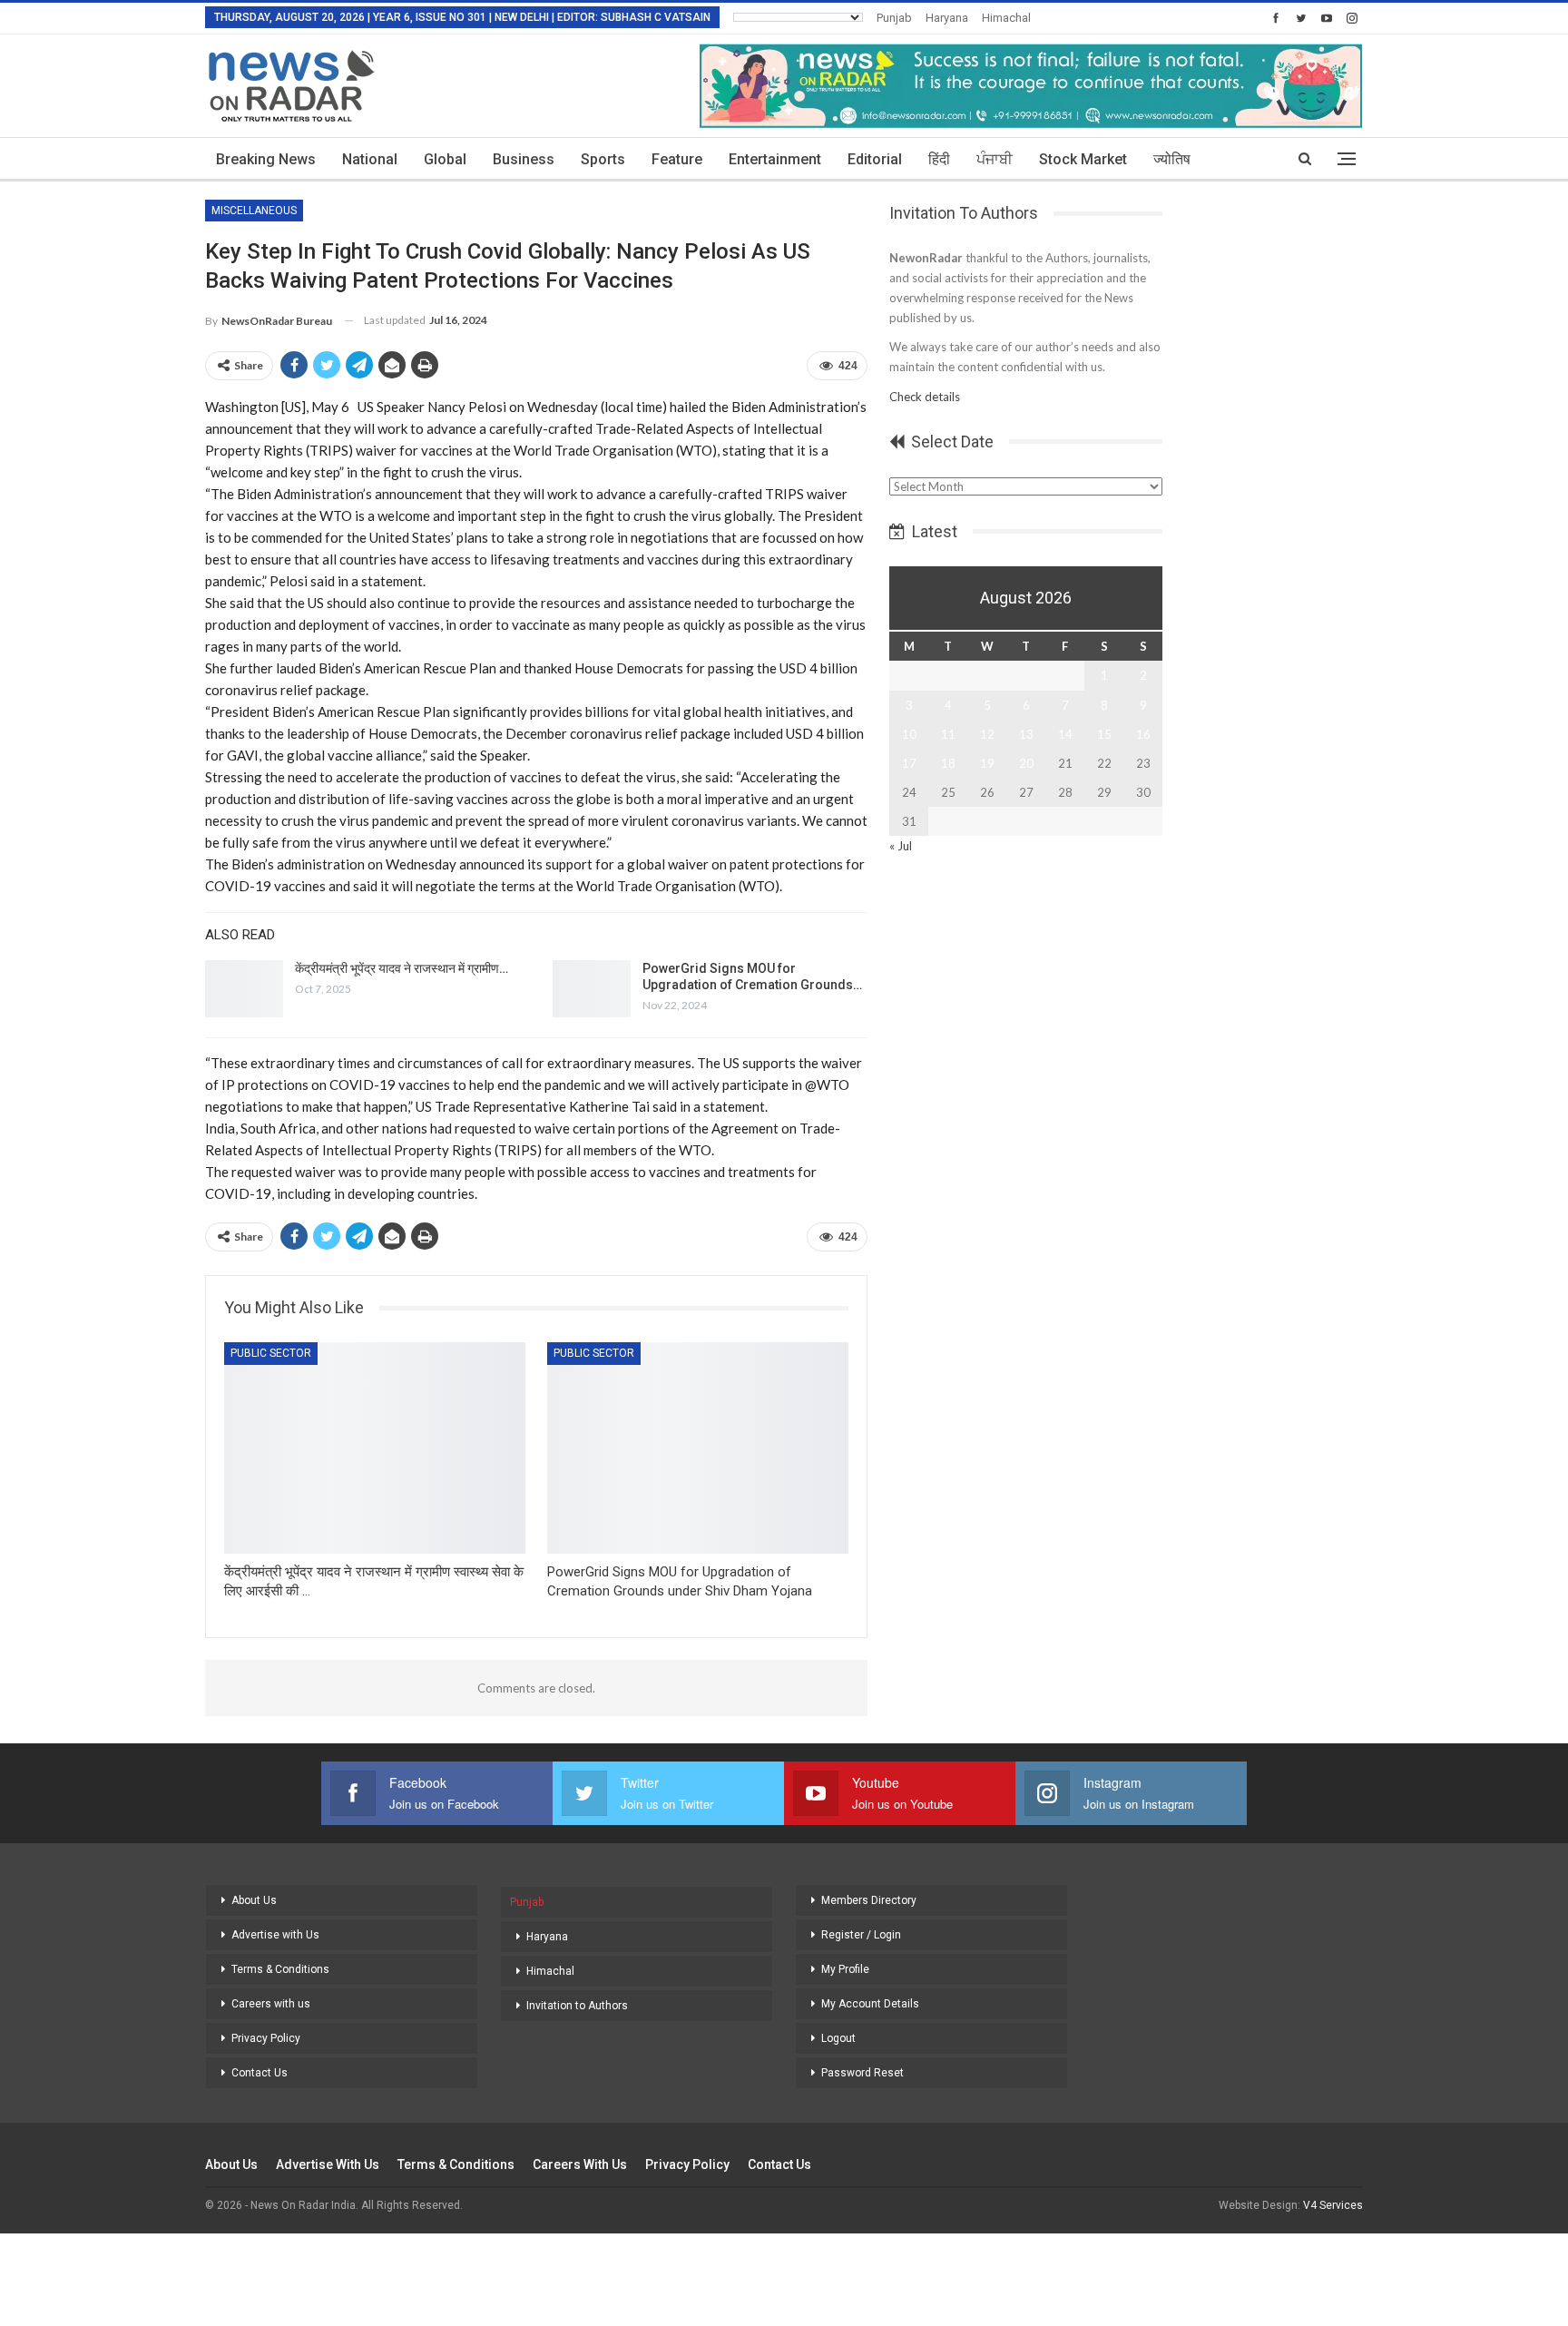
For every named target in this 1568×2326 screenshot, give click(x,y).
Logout (838, 2038)
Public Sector (271, 1353)
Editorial (875, 159)
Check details (925, 397)
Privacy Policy (266, 2038)
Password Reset (862, 2073)
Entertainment (775, 159)
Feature (677, 159)
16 (1143, 734)
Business (524, 159)
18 (948, 763)
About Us (254, 1900)
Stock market (1083, 159)
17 (909, 763)
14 (1065, 734)
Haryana (947, 18)
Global (445, 159)
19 (987, 763)
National (370, 159)
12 (987, 734)
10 (909, 734)
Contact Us (260, 2073)
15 (1104, 734)
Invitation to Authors (577, 2006)
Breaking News (266, 159)
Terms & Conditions (280, 1969)
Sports (603, 159)
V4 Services (1333, 2205)
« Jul (901, 846)
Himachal (1006, 18)
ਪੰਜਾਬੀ (995, 159)
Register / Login (861, 1935)
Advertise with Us (275, 1935)
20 (1026, 763)
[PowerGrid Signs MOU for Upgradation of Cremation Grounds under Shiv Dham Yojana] (592, 989)
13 (1026, 734)
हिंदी (939, 159)
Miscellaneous (254, 211)
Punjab (894, 18)
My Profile (845, 1969)
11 (948, 734)
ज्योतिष (1172, 159)
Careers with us (271, 2004)
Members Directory (869, 1900)
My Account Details (870, 2004)
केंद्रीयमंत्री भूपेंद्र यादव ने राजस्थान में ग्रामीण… (402, 968)
